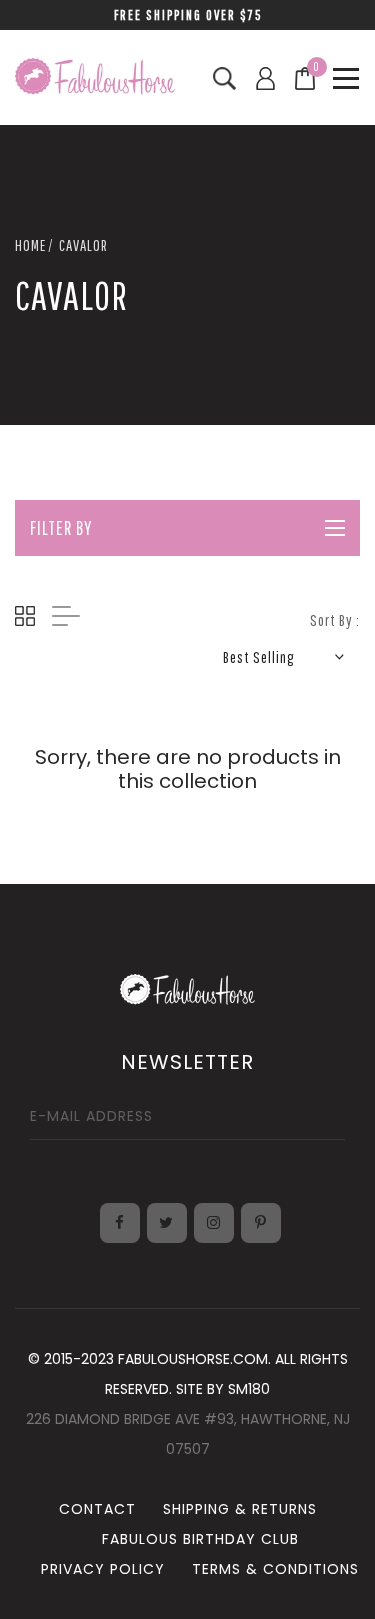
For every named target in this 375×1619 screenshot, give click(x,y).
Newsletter (187, 1062)
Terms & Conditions (275, 1569)
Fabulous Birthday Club (200, 1539)
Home (30, 245)
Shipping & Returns (240, 1509)
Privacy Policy (103, 1569)
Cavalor (83, 245)
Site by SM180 (223, 1389)
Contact (97, 1509)
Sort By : (335, 620)
